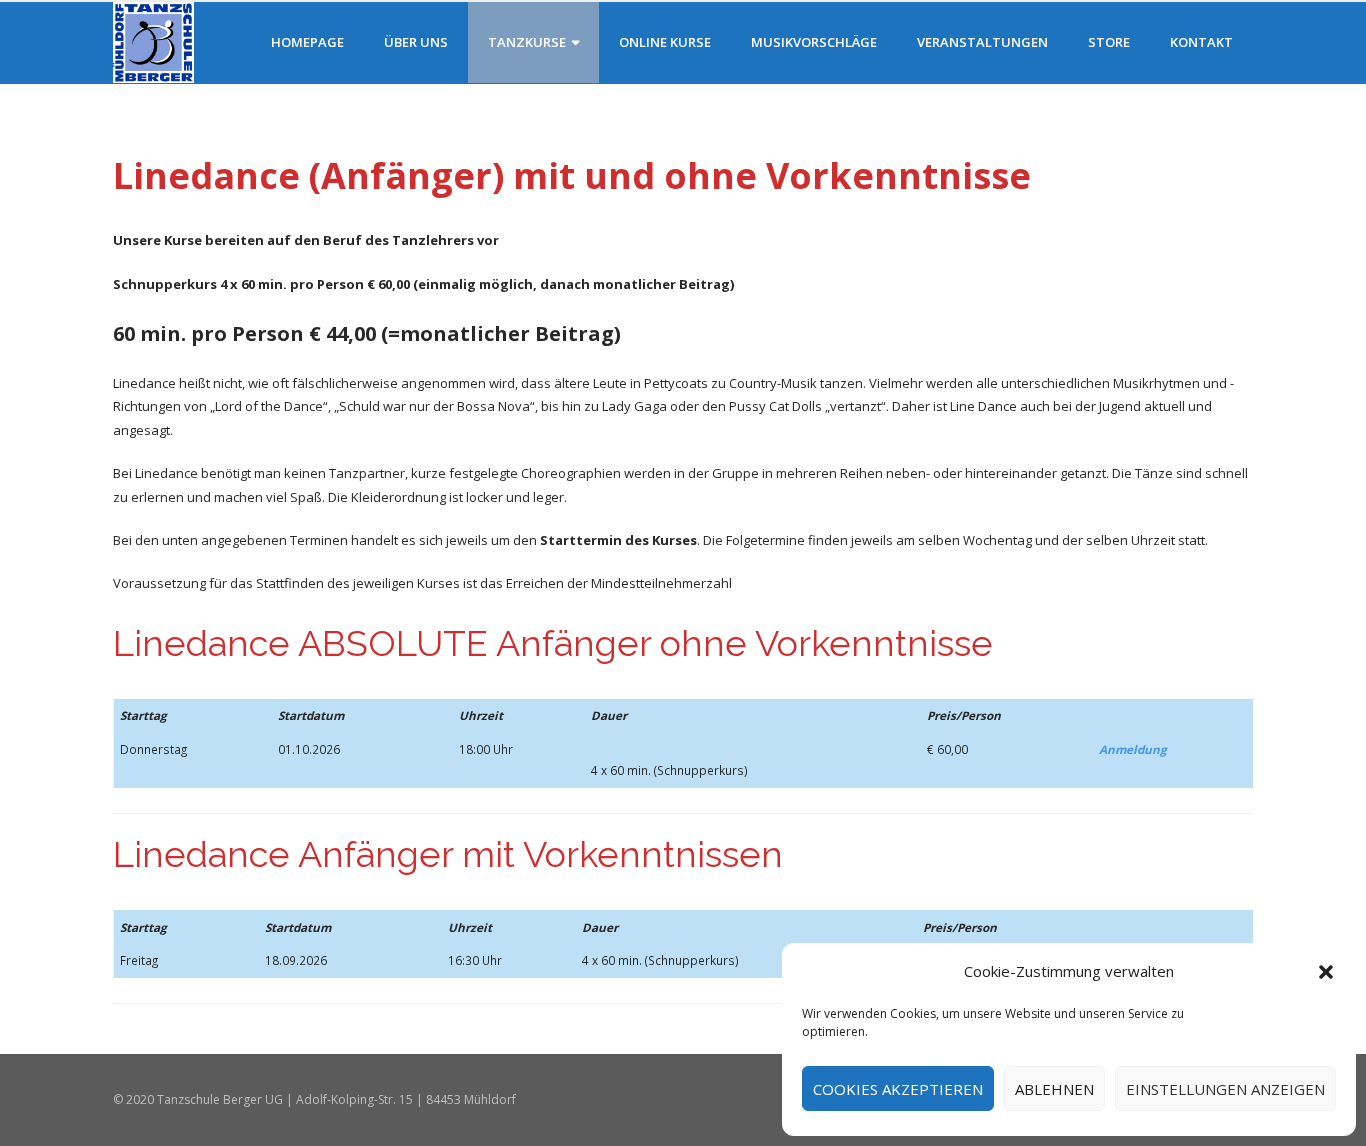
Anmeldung (1133, 749)
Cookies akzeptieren (898, 1089)
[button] (1326, 972)
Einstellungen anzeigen (1225, 1089)
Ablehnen (1054, 1089)
